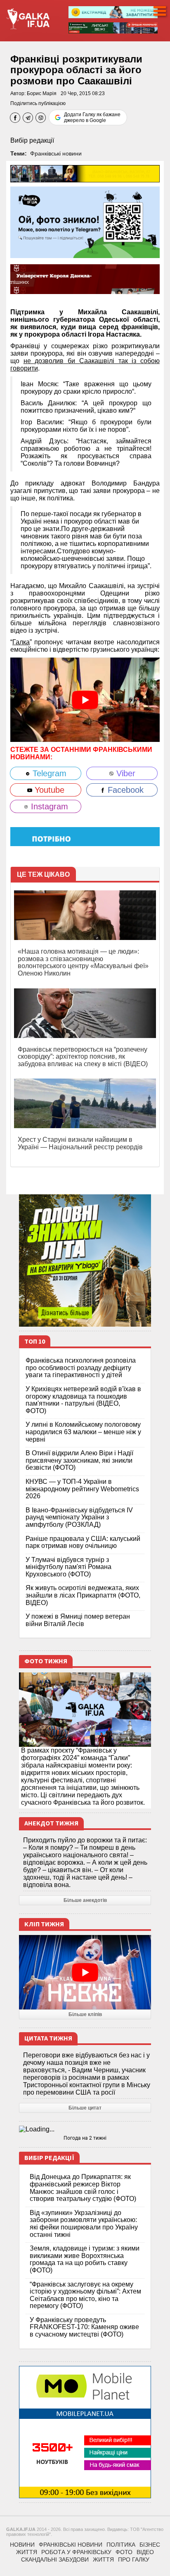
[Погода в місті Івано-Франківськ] (85, 2129)
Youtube (48, 790)
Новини (22, 2545)
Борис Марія (42, 93)
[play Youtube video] (85, 700)
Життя (27, 2552)
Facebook (124, 790)
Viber (125, 773)
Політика (121, 2545)
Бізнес (150, 2545)
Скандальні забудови (55, 2559)
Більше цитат (85, 2108)
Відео (145, 2552)
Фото (124, 2552)
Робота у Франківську (76, 2552)
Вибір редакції (32, 140)
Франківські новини (56, 153)
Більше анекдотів (85, 1900)
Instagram (48, 806)
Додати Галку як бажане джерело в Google (92, 117)
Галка (21, 642)
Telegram (48, 773)
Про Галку (134, 2559)
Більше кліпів (85, 2014)
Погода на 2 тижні (85, 2138)
